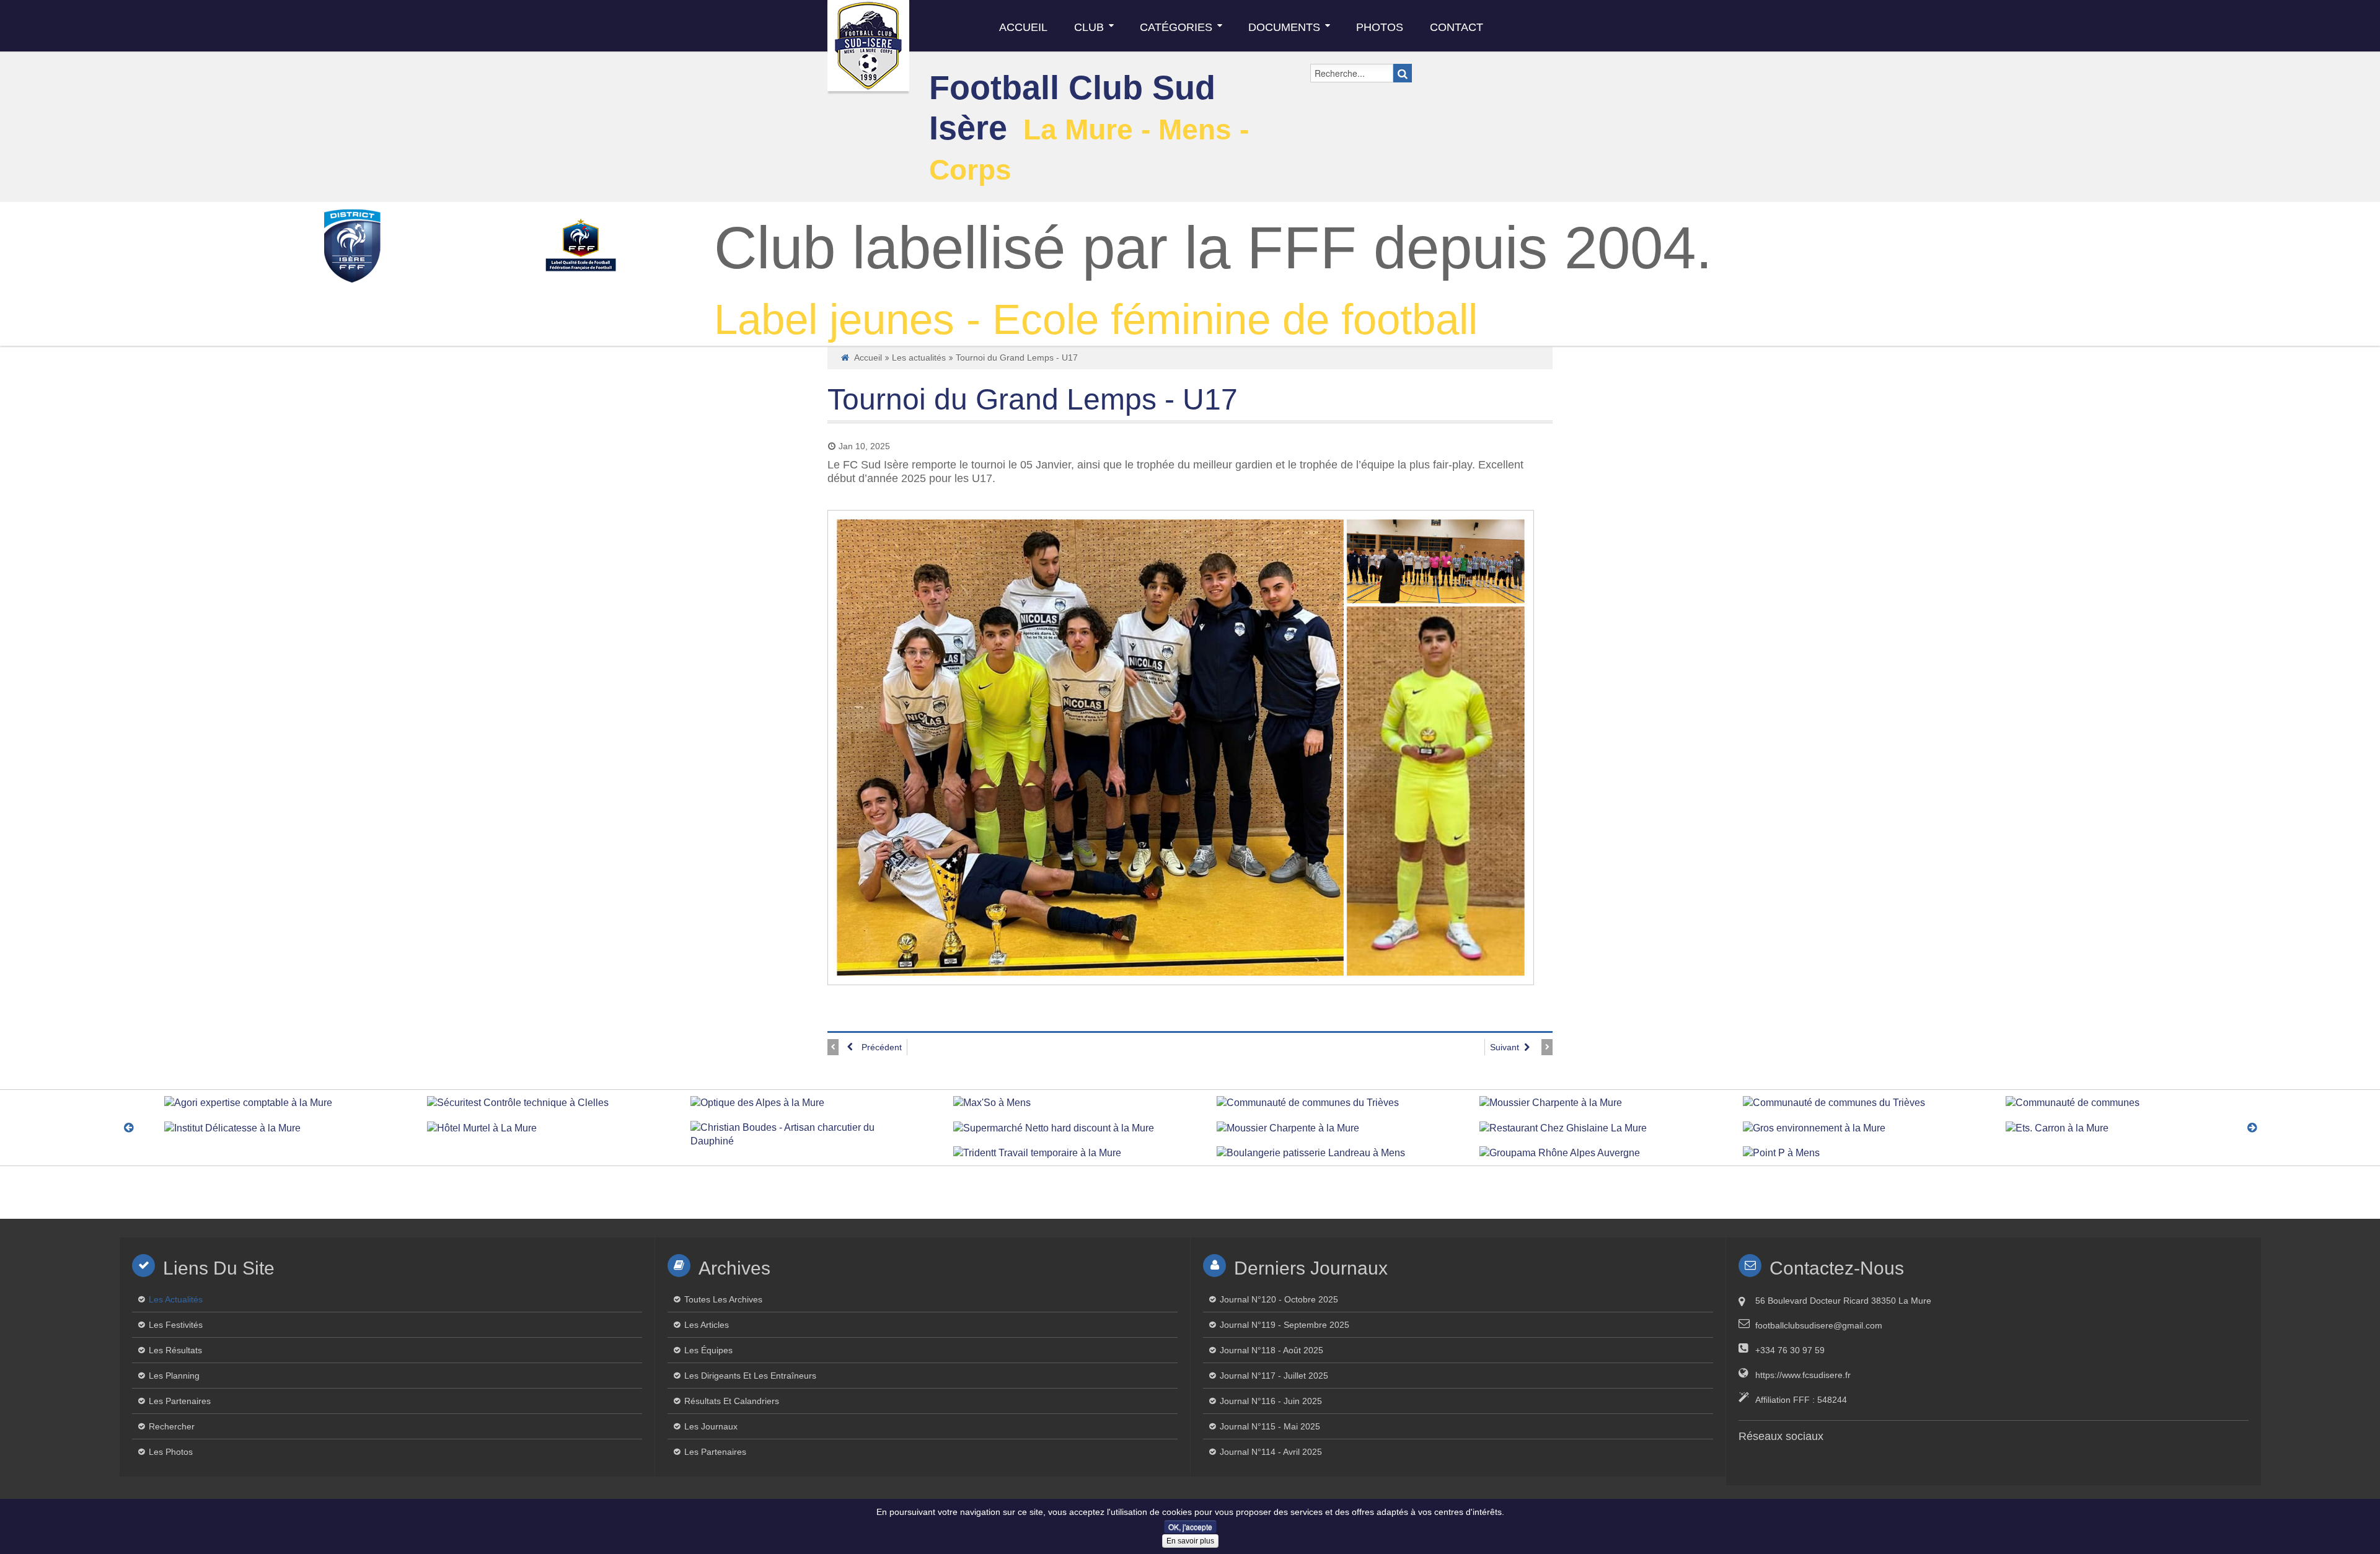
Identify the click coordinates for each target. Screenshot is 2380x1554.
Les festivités (176, 1325)
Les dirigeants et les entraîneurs (750, 1376)
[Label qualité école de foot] (580, 245)
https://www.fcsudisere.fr (1803, 1375)
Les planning (174, 1376)
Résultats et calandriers (732, 1401)
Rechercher (172, 1426)
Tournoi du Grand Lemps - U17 (1033, 399)
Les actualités (919, 358)
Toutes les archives (723, 1299)
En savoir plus (1190, 1541)
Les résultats (175, 1350)
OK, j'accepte (1190, 1526)
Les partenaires (180, 1401)
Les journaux (711, 1426)
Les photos (171, 1452)
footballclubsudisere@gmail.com (1819, 1325)
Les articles (707, 1325)
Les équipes (708, 1350)
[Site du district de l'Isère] (352, 245)
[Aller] (1403, 73)
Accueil (868, 358)
